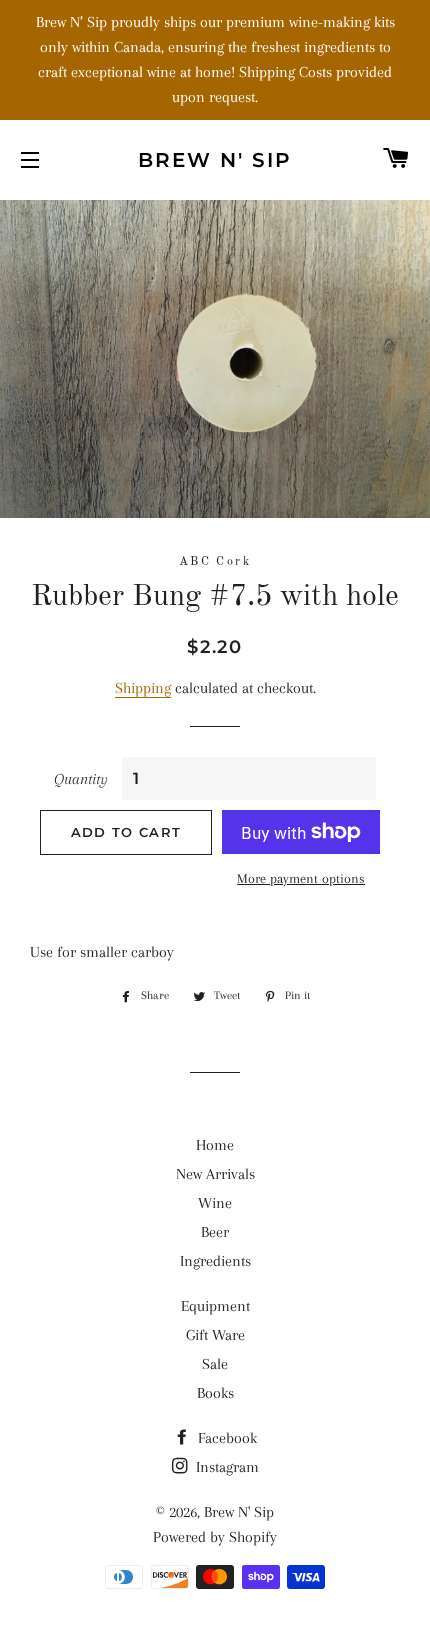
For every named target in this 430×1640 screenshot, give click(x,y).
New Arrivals (215, 1174)
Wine (215, 1203)
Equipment (215, 1306)
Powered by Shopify (215, 1537)
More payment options (301, 878)
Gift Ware (215, 1335)
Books (215, 1393)
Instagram (225, 1467)
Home (215, 1145)
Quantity (81, 779)
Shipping (143, 688)
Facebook (225, 1438)
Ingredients (215, 1261)
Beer (215, 1232)
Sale (215, 1364)
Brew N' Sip (215, 160)
